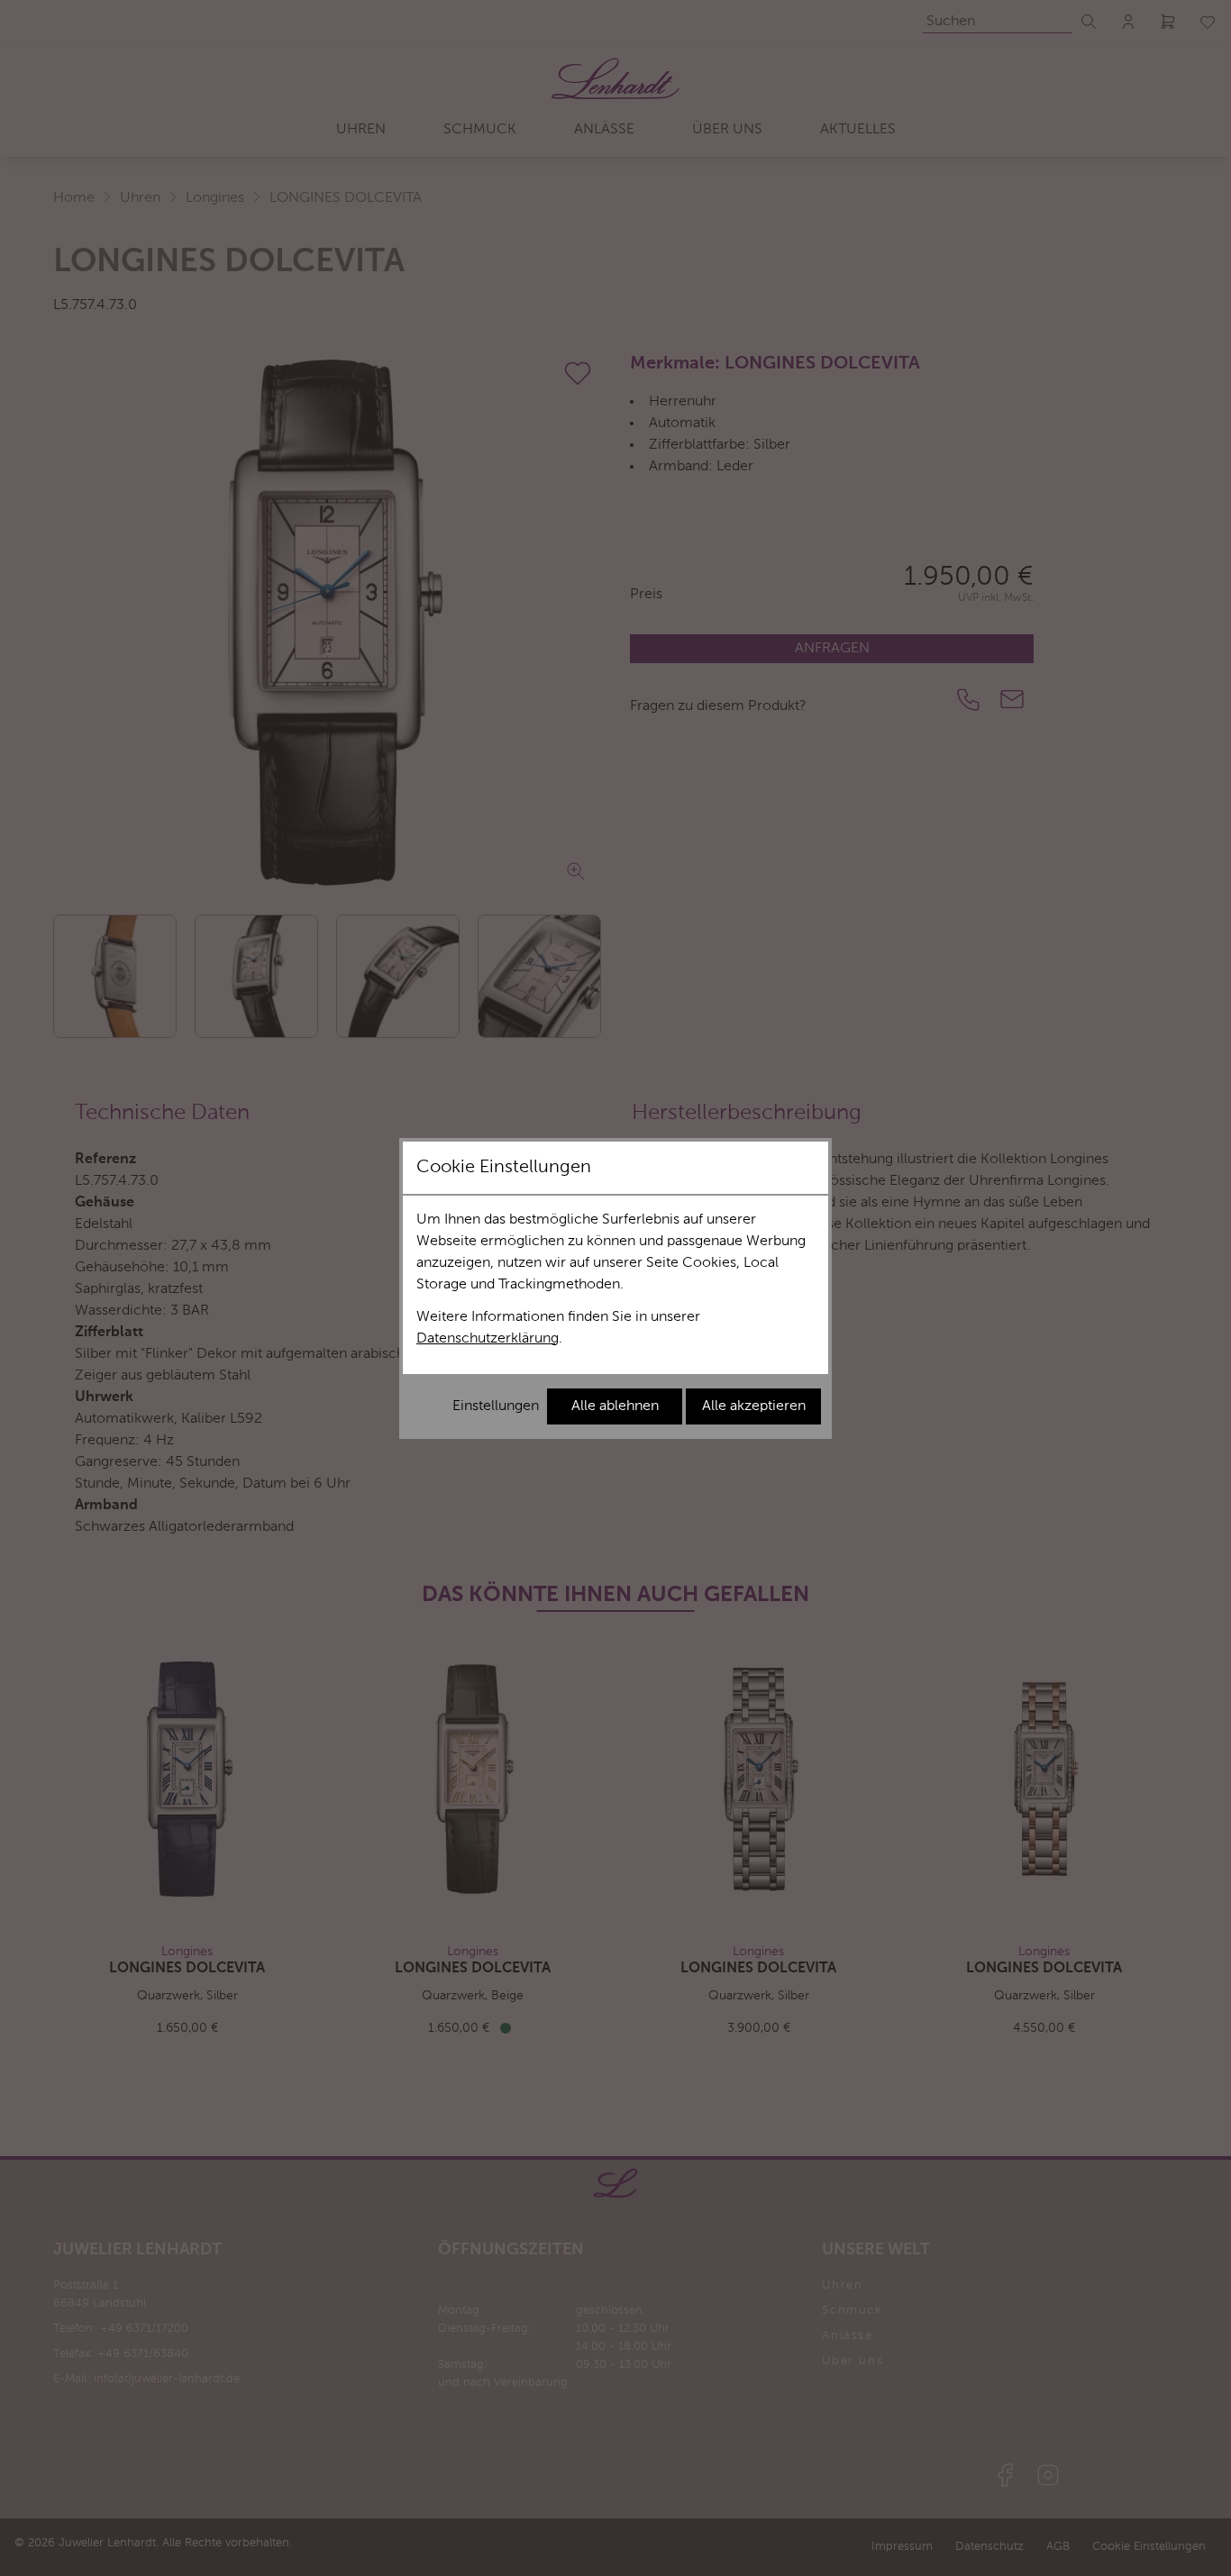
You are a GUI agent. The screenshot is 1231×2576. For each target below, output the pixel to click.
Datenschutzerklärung (488, 1339)
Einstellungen (496, 1406)
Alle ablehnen (615, 1406)
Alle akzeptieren (754, 1406)
